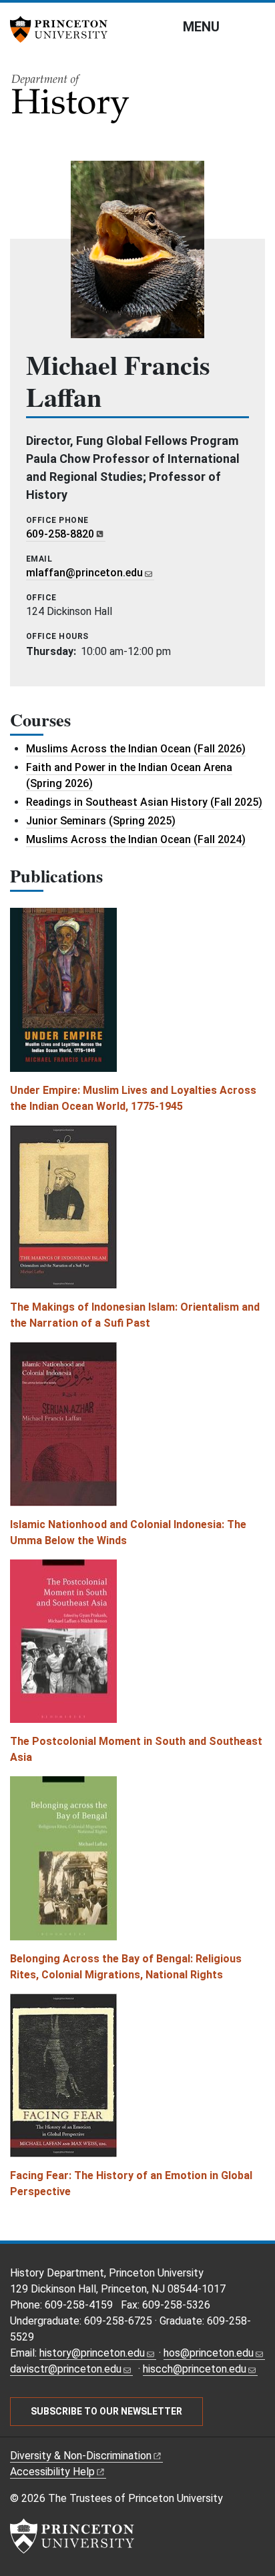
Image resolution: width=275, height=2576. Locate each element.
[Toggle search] (256, 26)
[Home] (71, 103)
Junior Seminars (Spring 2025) (101, 821)
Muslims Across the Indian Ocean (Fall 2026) (136, 749)
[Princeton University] (63, 29)
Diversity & (81, 2456)
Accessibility (52, 2472)
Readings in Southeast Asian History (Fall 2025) (144, 802)
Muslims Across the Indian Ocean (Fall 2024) (136, 839)
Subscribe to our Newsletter (106, 2411)
